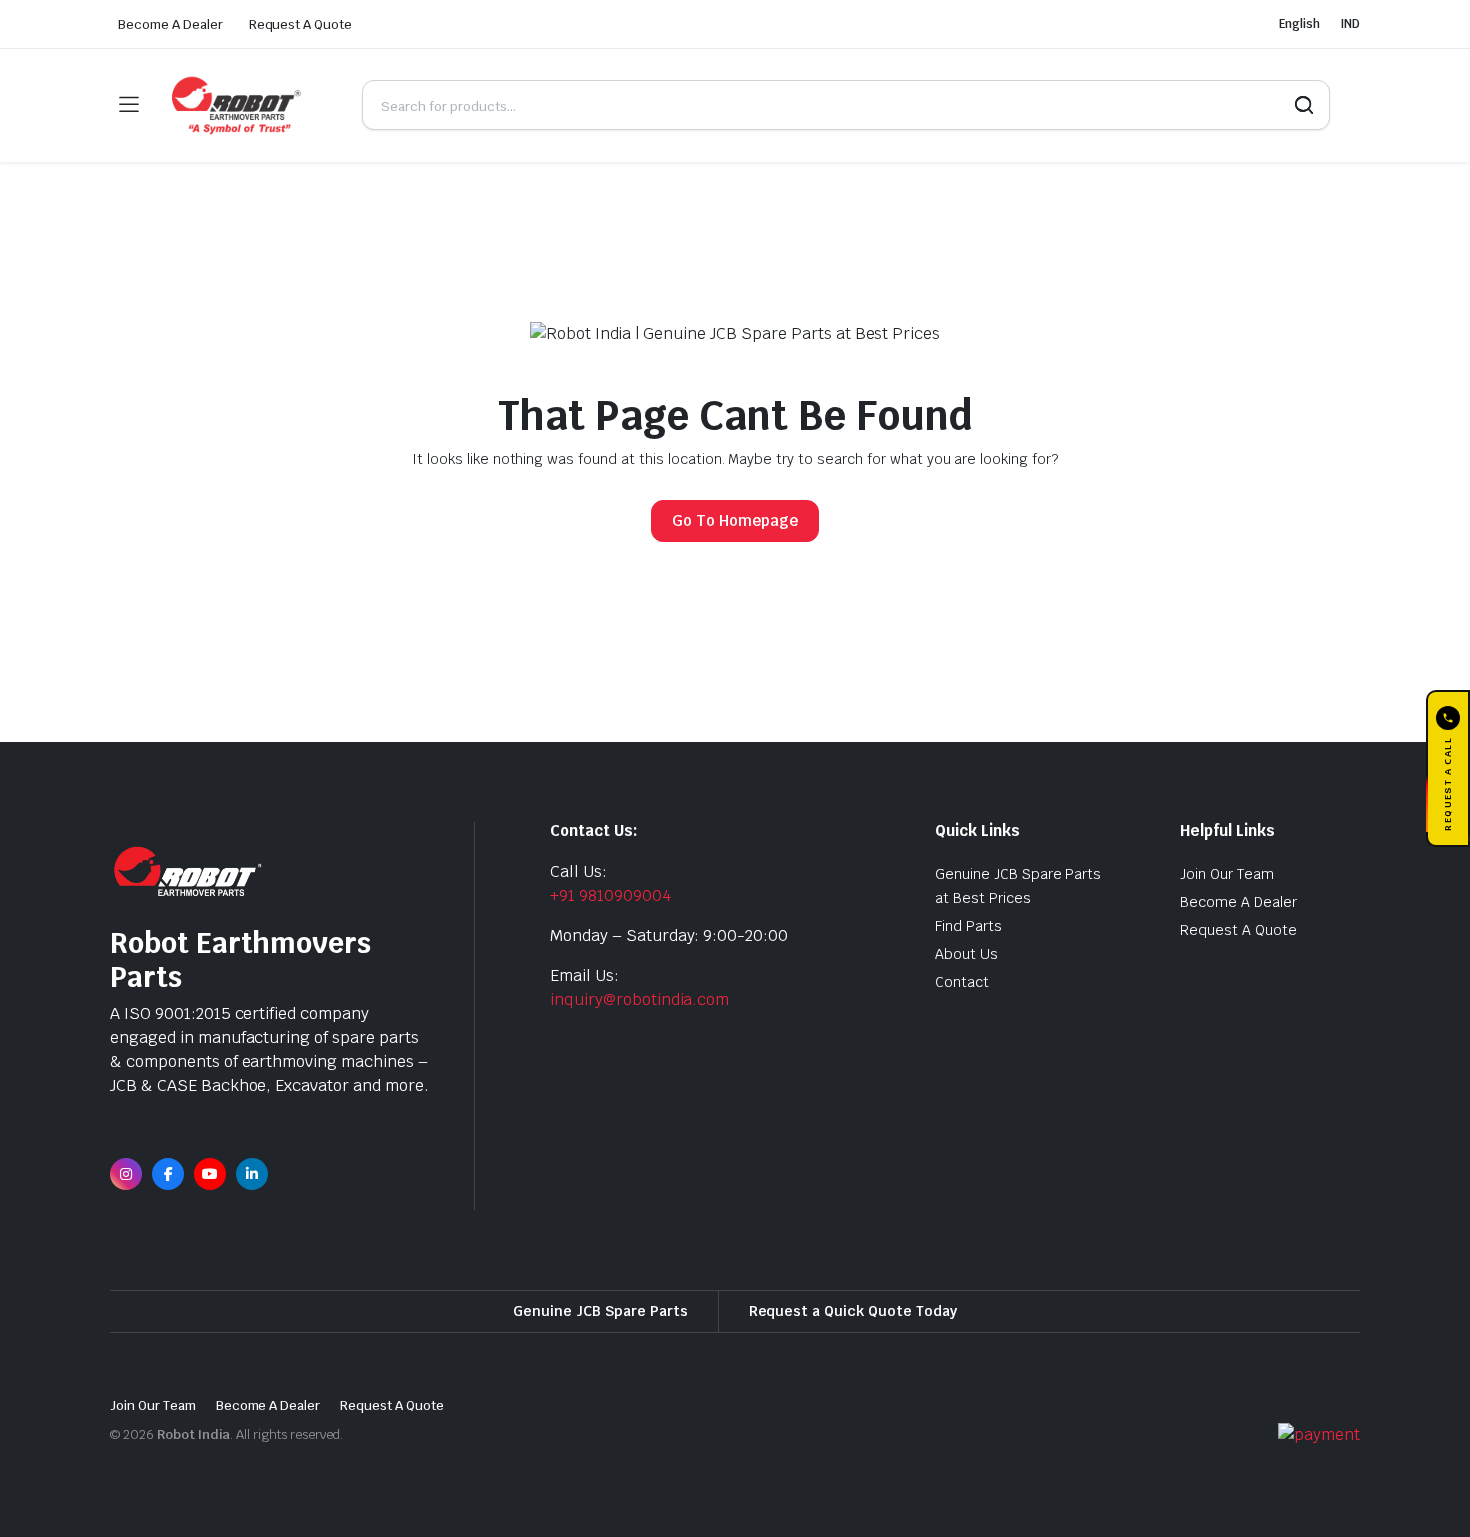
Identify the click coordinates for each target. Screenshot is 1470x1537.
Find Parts (968, 926)
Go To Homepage (735, 520)
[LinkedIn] (252, 1174)
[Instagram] (126, 1174)
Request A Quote (301, 24)
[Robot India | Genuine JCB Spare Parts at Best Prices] (250, 105)
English (1299, 24)
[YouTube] (210, 1174)
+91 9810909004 (610, 895)
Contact (962, 982)
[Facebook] (168, 1174)
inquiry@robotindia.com (639, 999)
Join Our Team (1227, 874)
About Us (966, 954)
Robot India (194, 1434)
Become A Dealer (170, 24)
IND (1350, 24)
